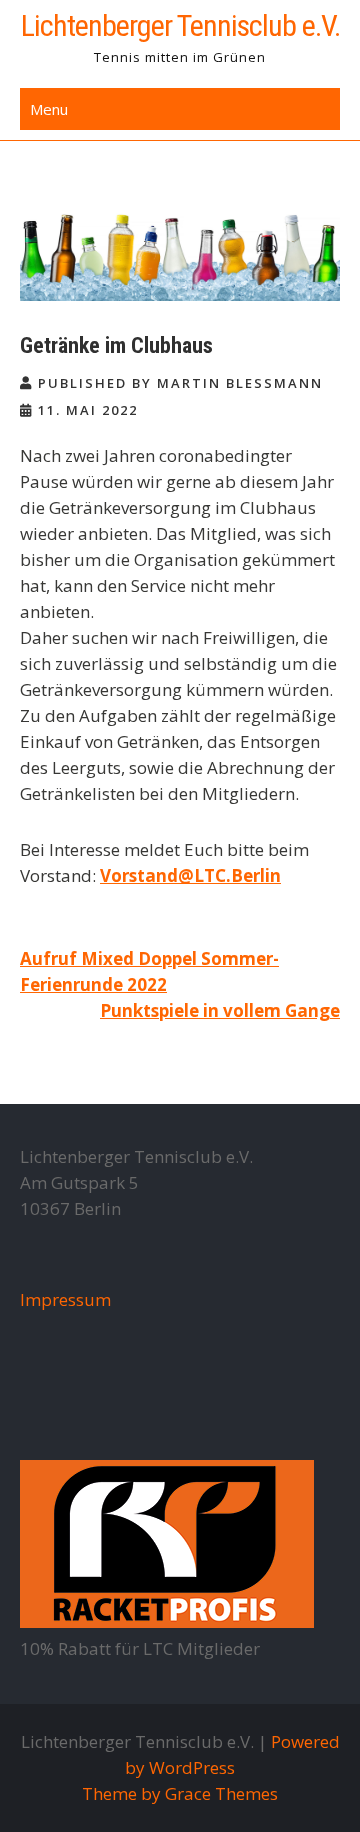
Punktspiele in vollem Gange (220, 1010)
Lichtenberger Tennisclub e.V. (180, 25)
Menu (49, 109)
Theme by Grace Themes (180, 1793)
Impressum (65, 1299)
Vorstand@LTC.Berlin (190, 875)
